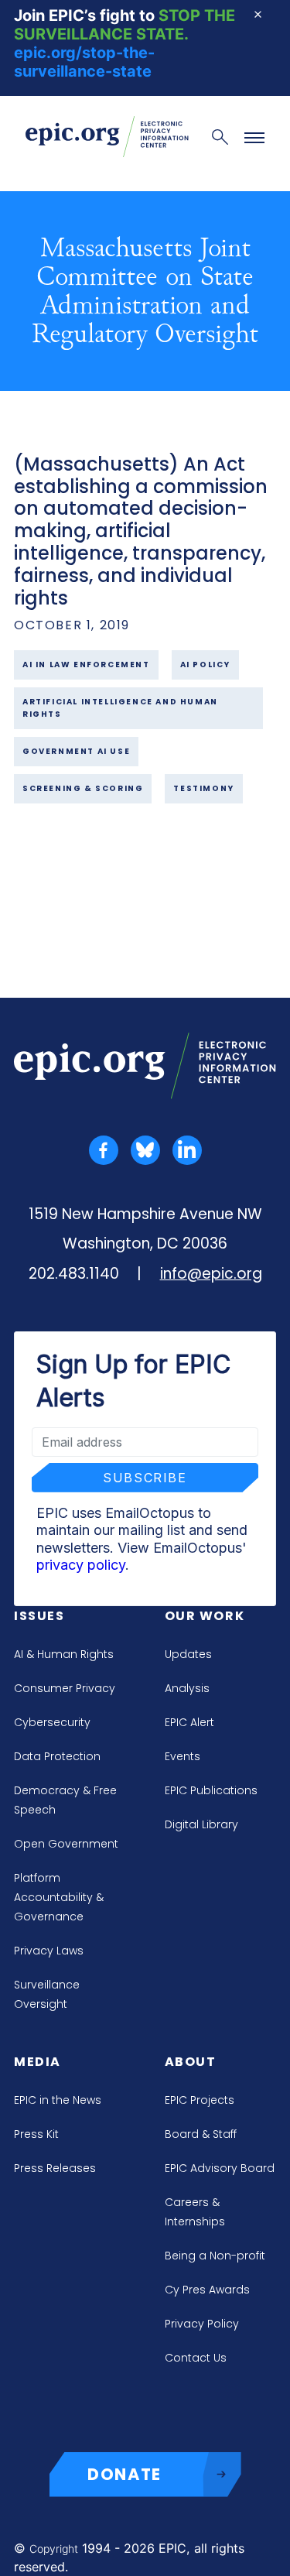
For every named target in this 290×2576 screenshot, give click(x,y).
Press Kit (36, 2134)
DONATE (125, 2474)
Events (183, 1756)
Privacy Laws (49, 1951)
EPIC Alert (189, 1722)
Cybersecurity (52, 1722)
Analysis (187, 1688)
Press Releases (55, 2168)
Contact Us (196, 2358)
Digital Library (201, 1824)
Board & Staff (201, 2134)
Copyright (54, 2549)
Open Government (66, 1844)
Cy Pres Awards (207, 2290)
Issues (39, 1616)
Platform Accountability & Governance (59, 1897)
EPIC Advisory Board (220, 2168)
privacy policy (81, 1565)
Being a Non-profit (215, 2256)
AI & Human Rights (64, 1654)
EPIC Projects (200, 2100)
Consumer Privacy (65, 1688)
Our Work (205, 1616)
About (191, 2062)
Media (38, 2062)
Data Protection (57, 1756)
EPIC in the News (58, 2100)
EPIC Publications (211, 1790)
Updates (188, 1654)
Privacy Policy (202, 2324)
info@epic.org (211, 1274)
